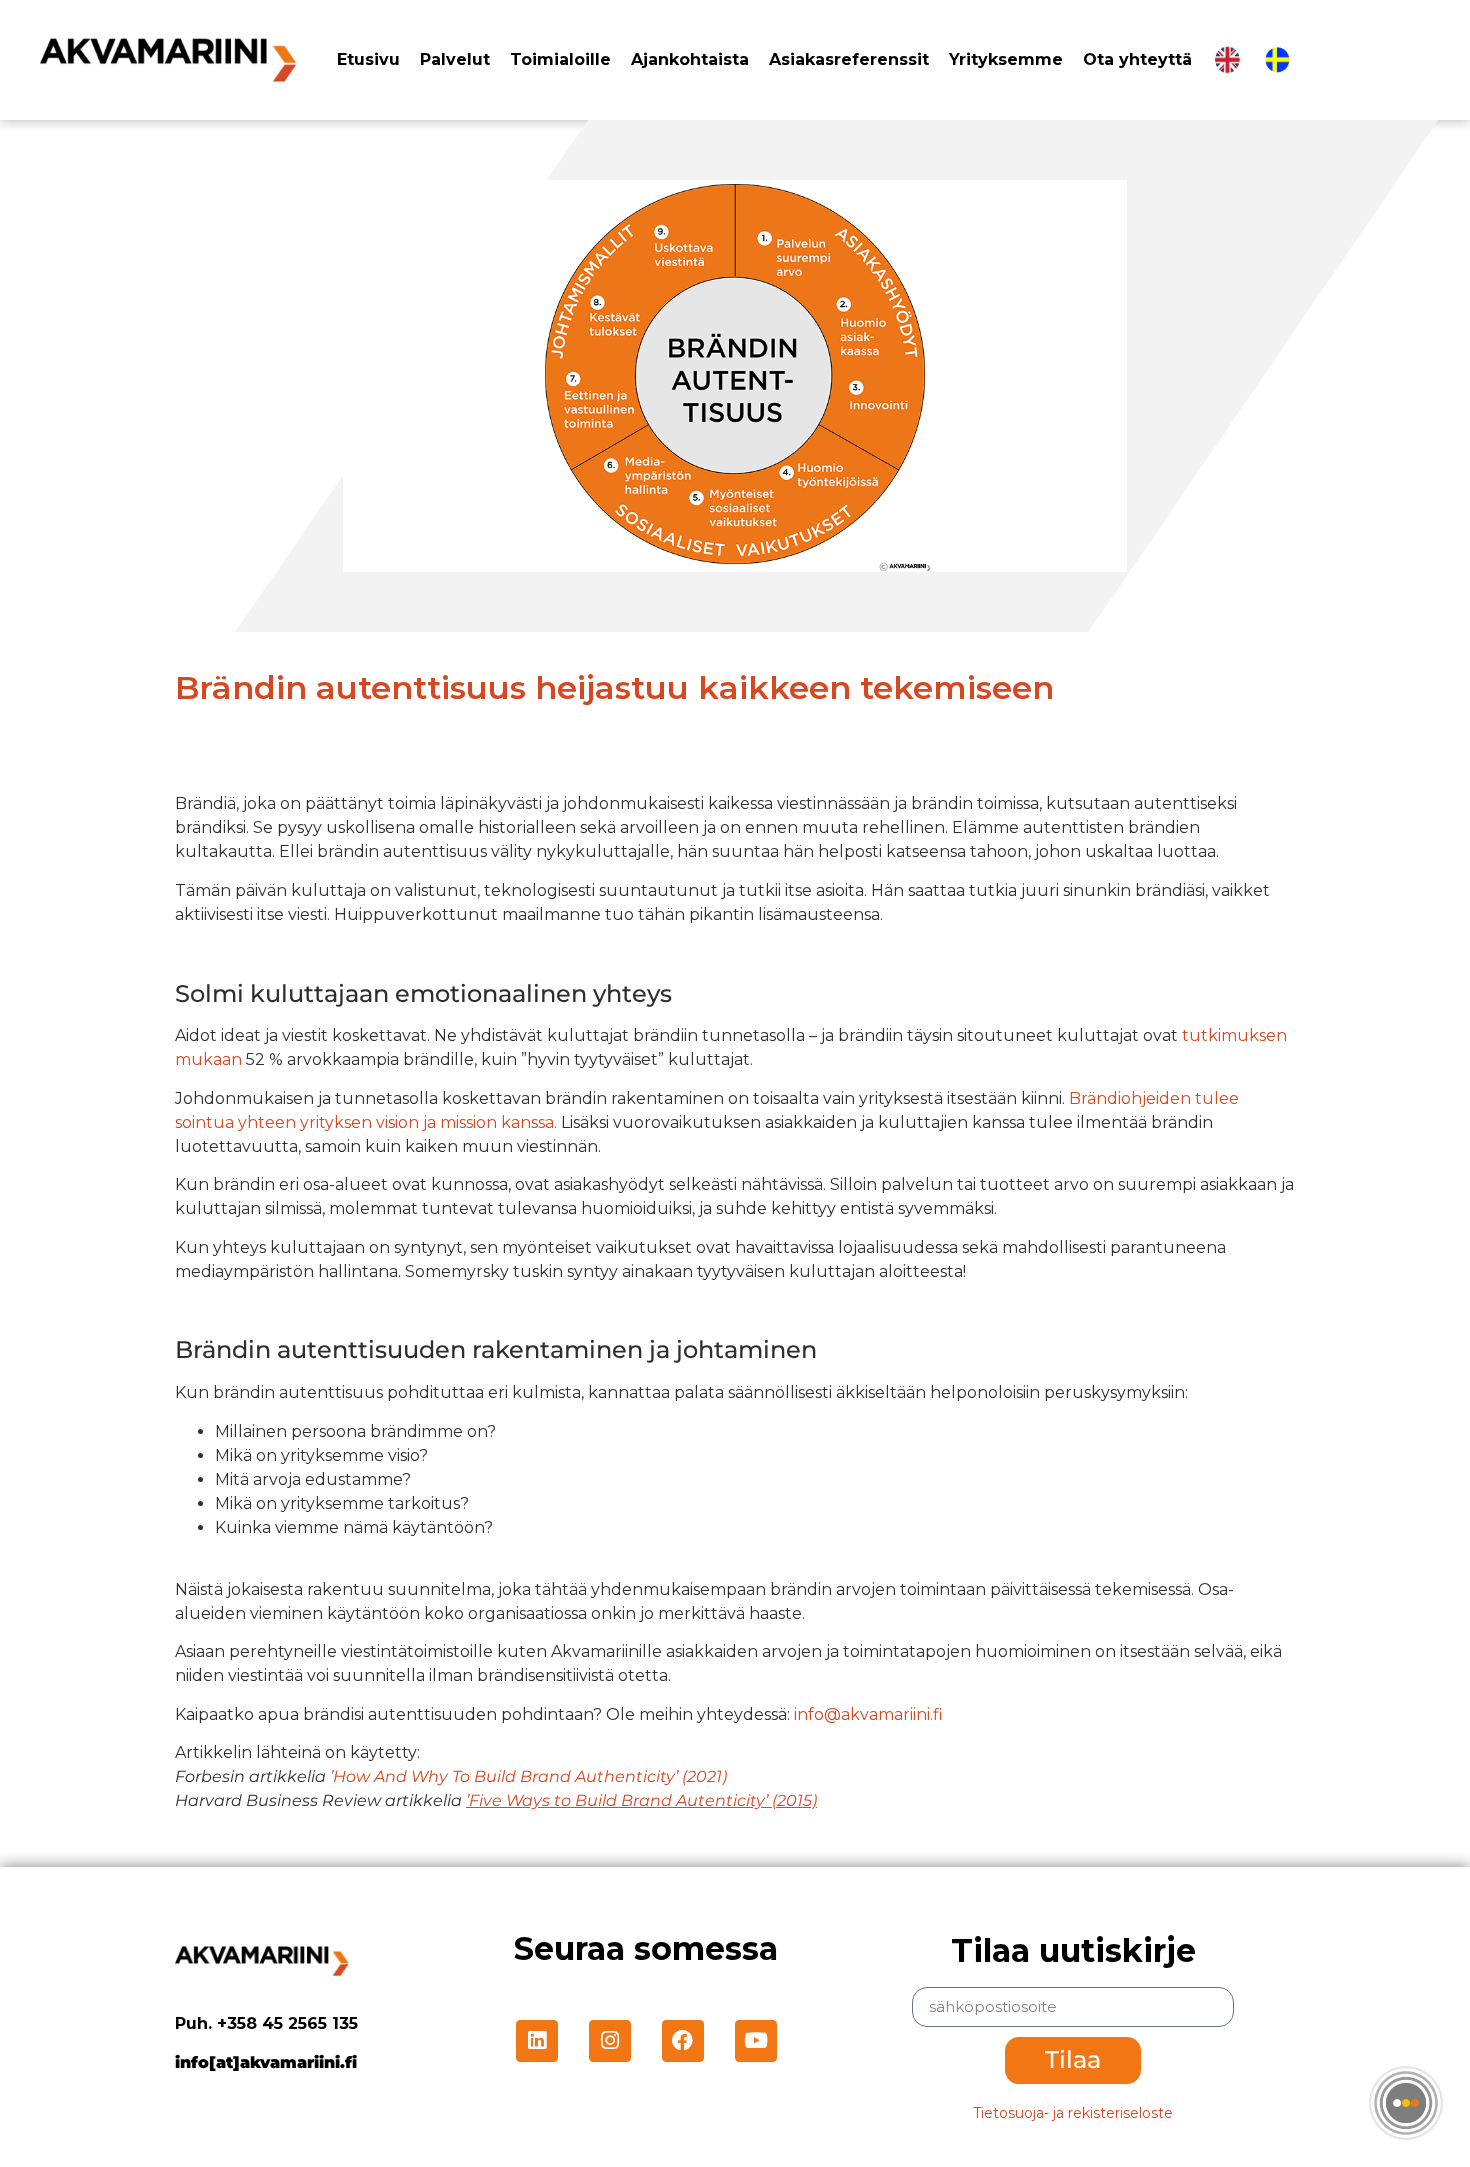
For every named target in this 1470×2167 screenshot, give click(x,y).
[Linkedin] (537, 2041)
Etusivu (368, 59)
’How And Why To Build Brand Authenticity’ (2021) (528, 1776)
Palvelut (455, 59)
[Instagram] (610, 2041)
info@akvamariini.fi (868, 1714)
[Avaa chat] (1406, 2103)
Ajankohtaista (690, 59)
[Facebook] (683, 2041)
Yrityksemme (1006, 59)
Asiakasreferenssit (849, 59)
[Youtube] (756, 2041)
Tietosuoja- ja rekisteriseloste (1073, 2113)
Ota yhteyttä (1137, 59)
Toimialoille (560, 59)
